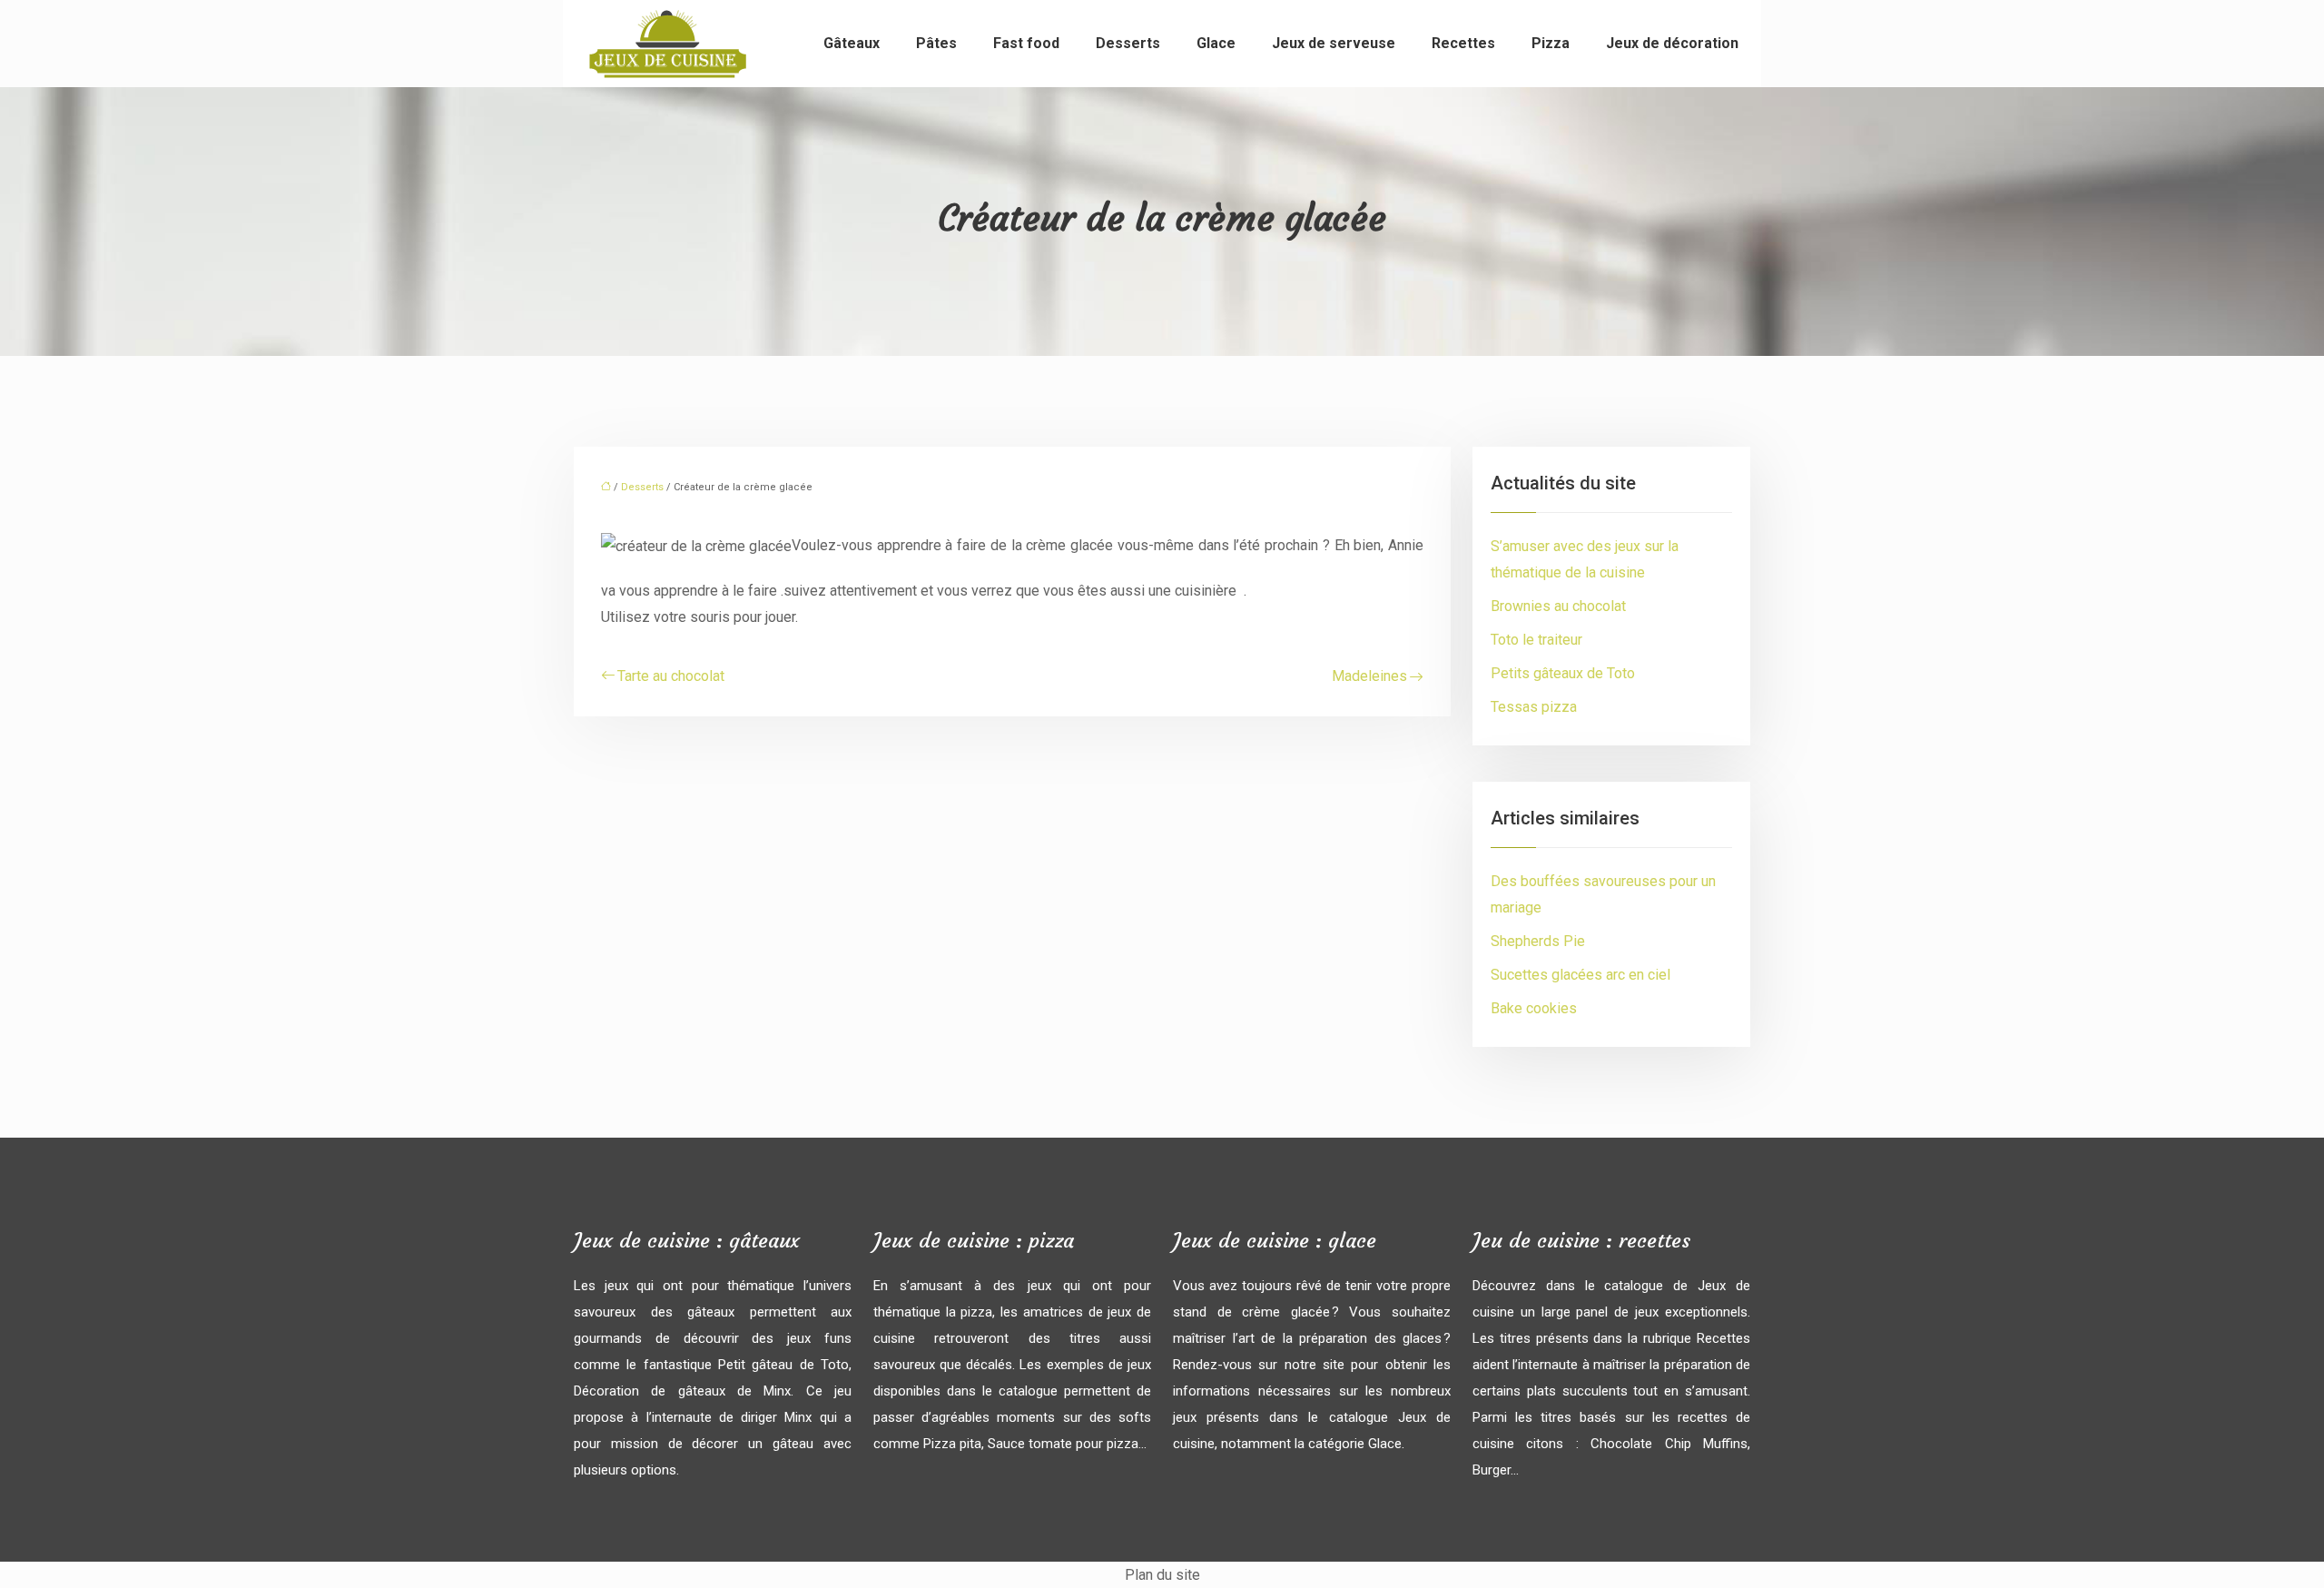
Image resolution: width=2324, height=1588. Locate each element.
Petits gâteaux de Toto (1563, 673)
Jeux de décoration (1672, 43)
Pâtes (936, 43)
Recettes (1463, 43)
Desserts (1128, 43)
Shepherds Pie (1538, 941)
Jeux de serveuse (1334, 43)
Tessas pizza (1534, 707)
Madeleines (1369, 676)
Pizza (1551, 43)
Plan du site (1162, 1575)
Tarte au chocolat (671, 676)
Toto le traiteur (1536, 640)
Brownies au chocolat (1558, 606)
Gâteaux (852, 43)
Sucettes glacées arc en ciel (1581, 975)
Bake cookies (1534, 1008)
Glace (1216, 43)
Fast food (1026, 43)
